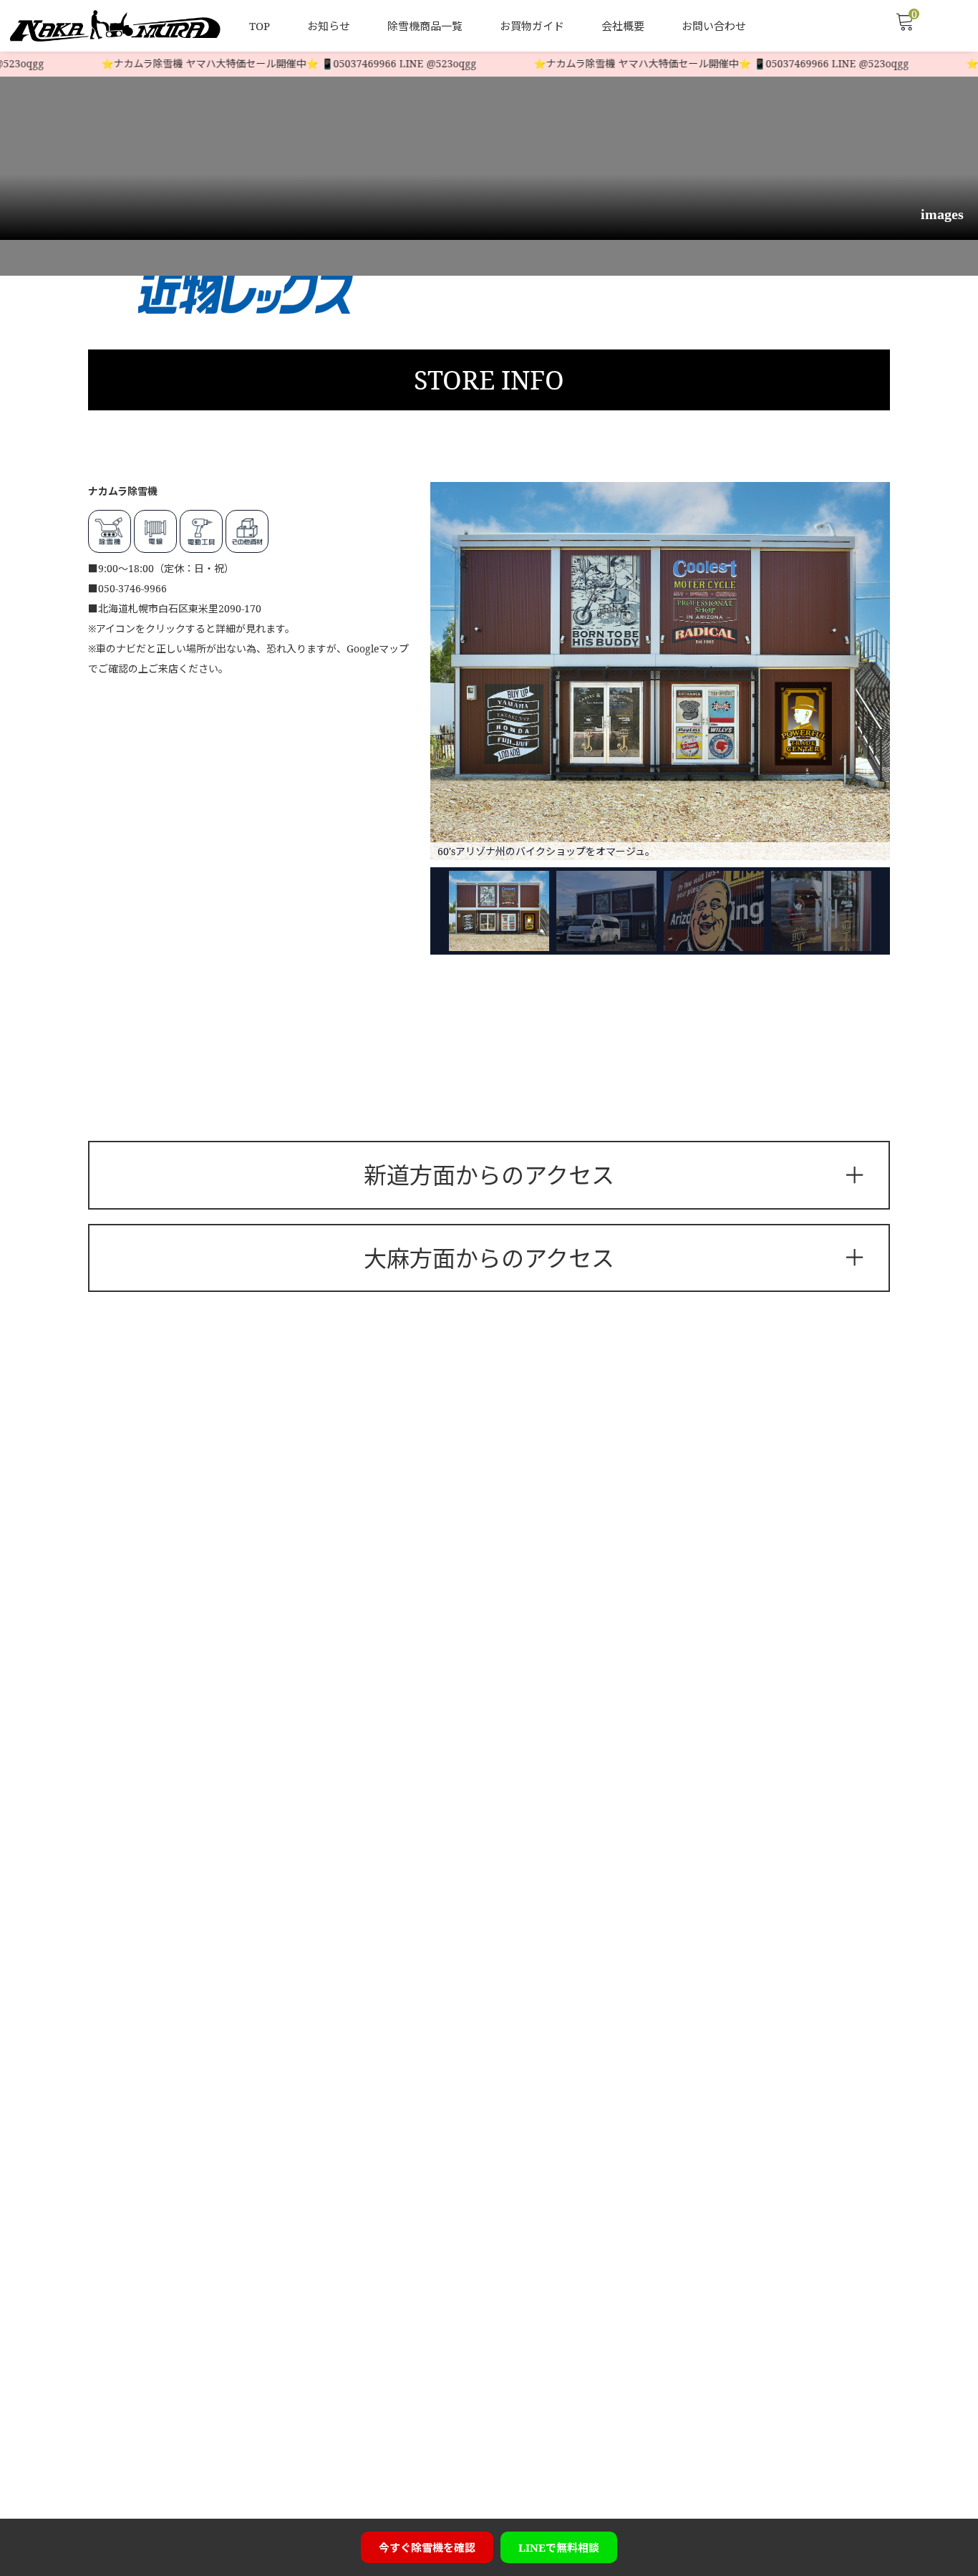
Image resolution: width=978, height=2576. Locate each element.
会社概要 (623, 26)
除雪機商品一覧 (425, 26)
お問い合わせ (714, 26)
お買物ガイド (532, 26)
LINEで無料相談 (559, 2547)
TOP (260, 26)
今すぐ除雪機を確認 (427, 2547)
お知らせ (329, 26)
